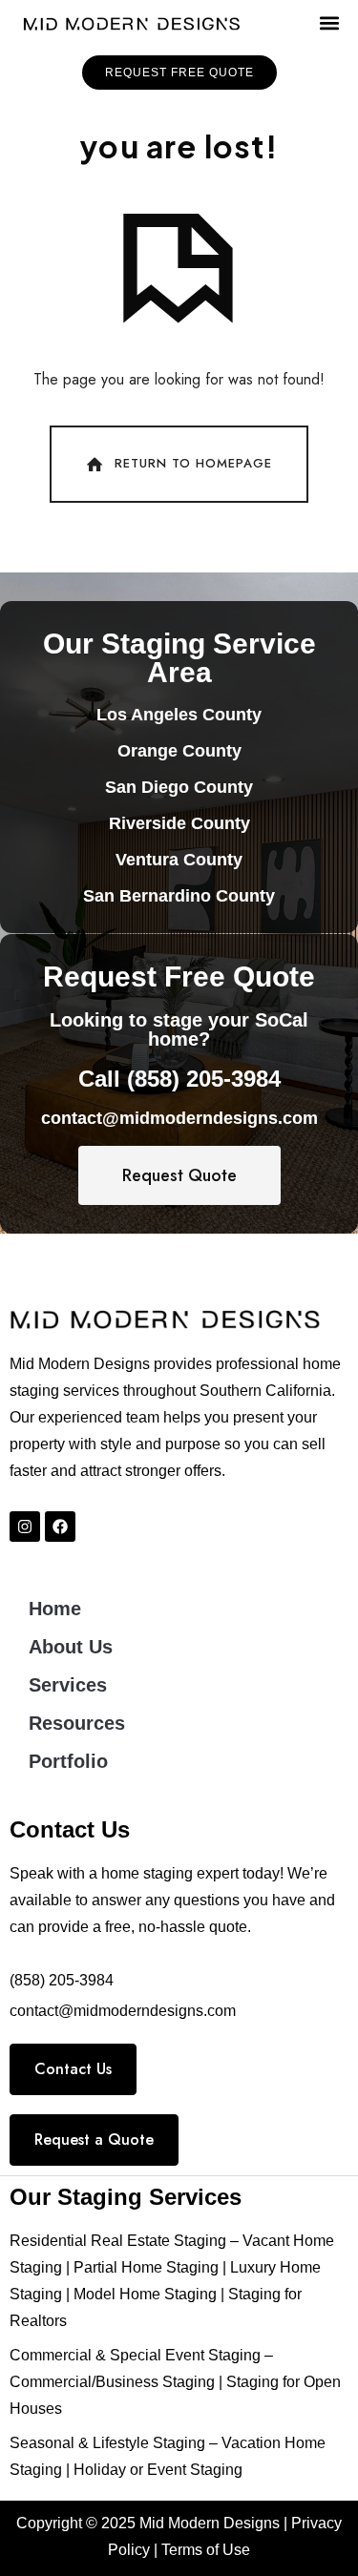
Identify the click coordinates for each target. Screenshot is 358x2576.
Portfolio (68, 1761)
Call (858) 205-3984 (179, 1079)
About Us (71, 1647)
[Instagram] (25, 1527)
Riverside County (179, 823)
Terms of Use (206, 2550)
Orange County (179, 751)
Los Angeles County (179, 715)
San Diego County (179, 787)
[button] (329, 23)
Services (68, 1685)
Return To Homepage (193, 463)
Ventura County (179, 860)
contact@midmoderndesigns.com (179, 1118)
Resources (77, 1723)
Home (55, 1609)
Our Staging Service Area (179, 658)
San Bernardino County (179, 896)
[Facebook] (60, 1527)
